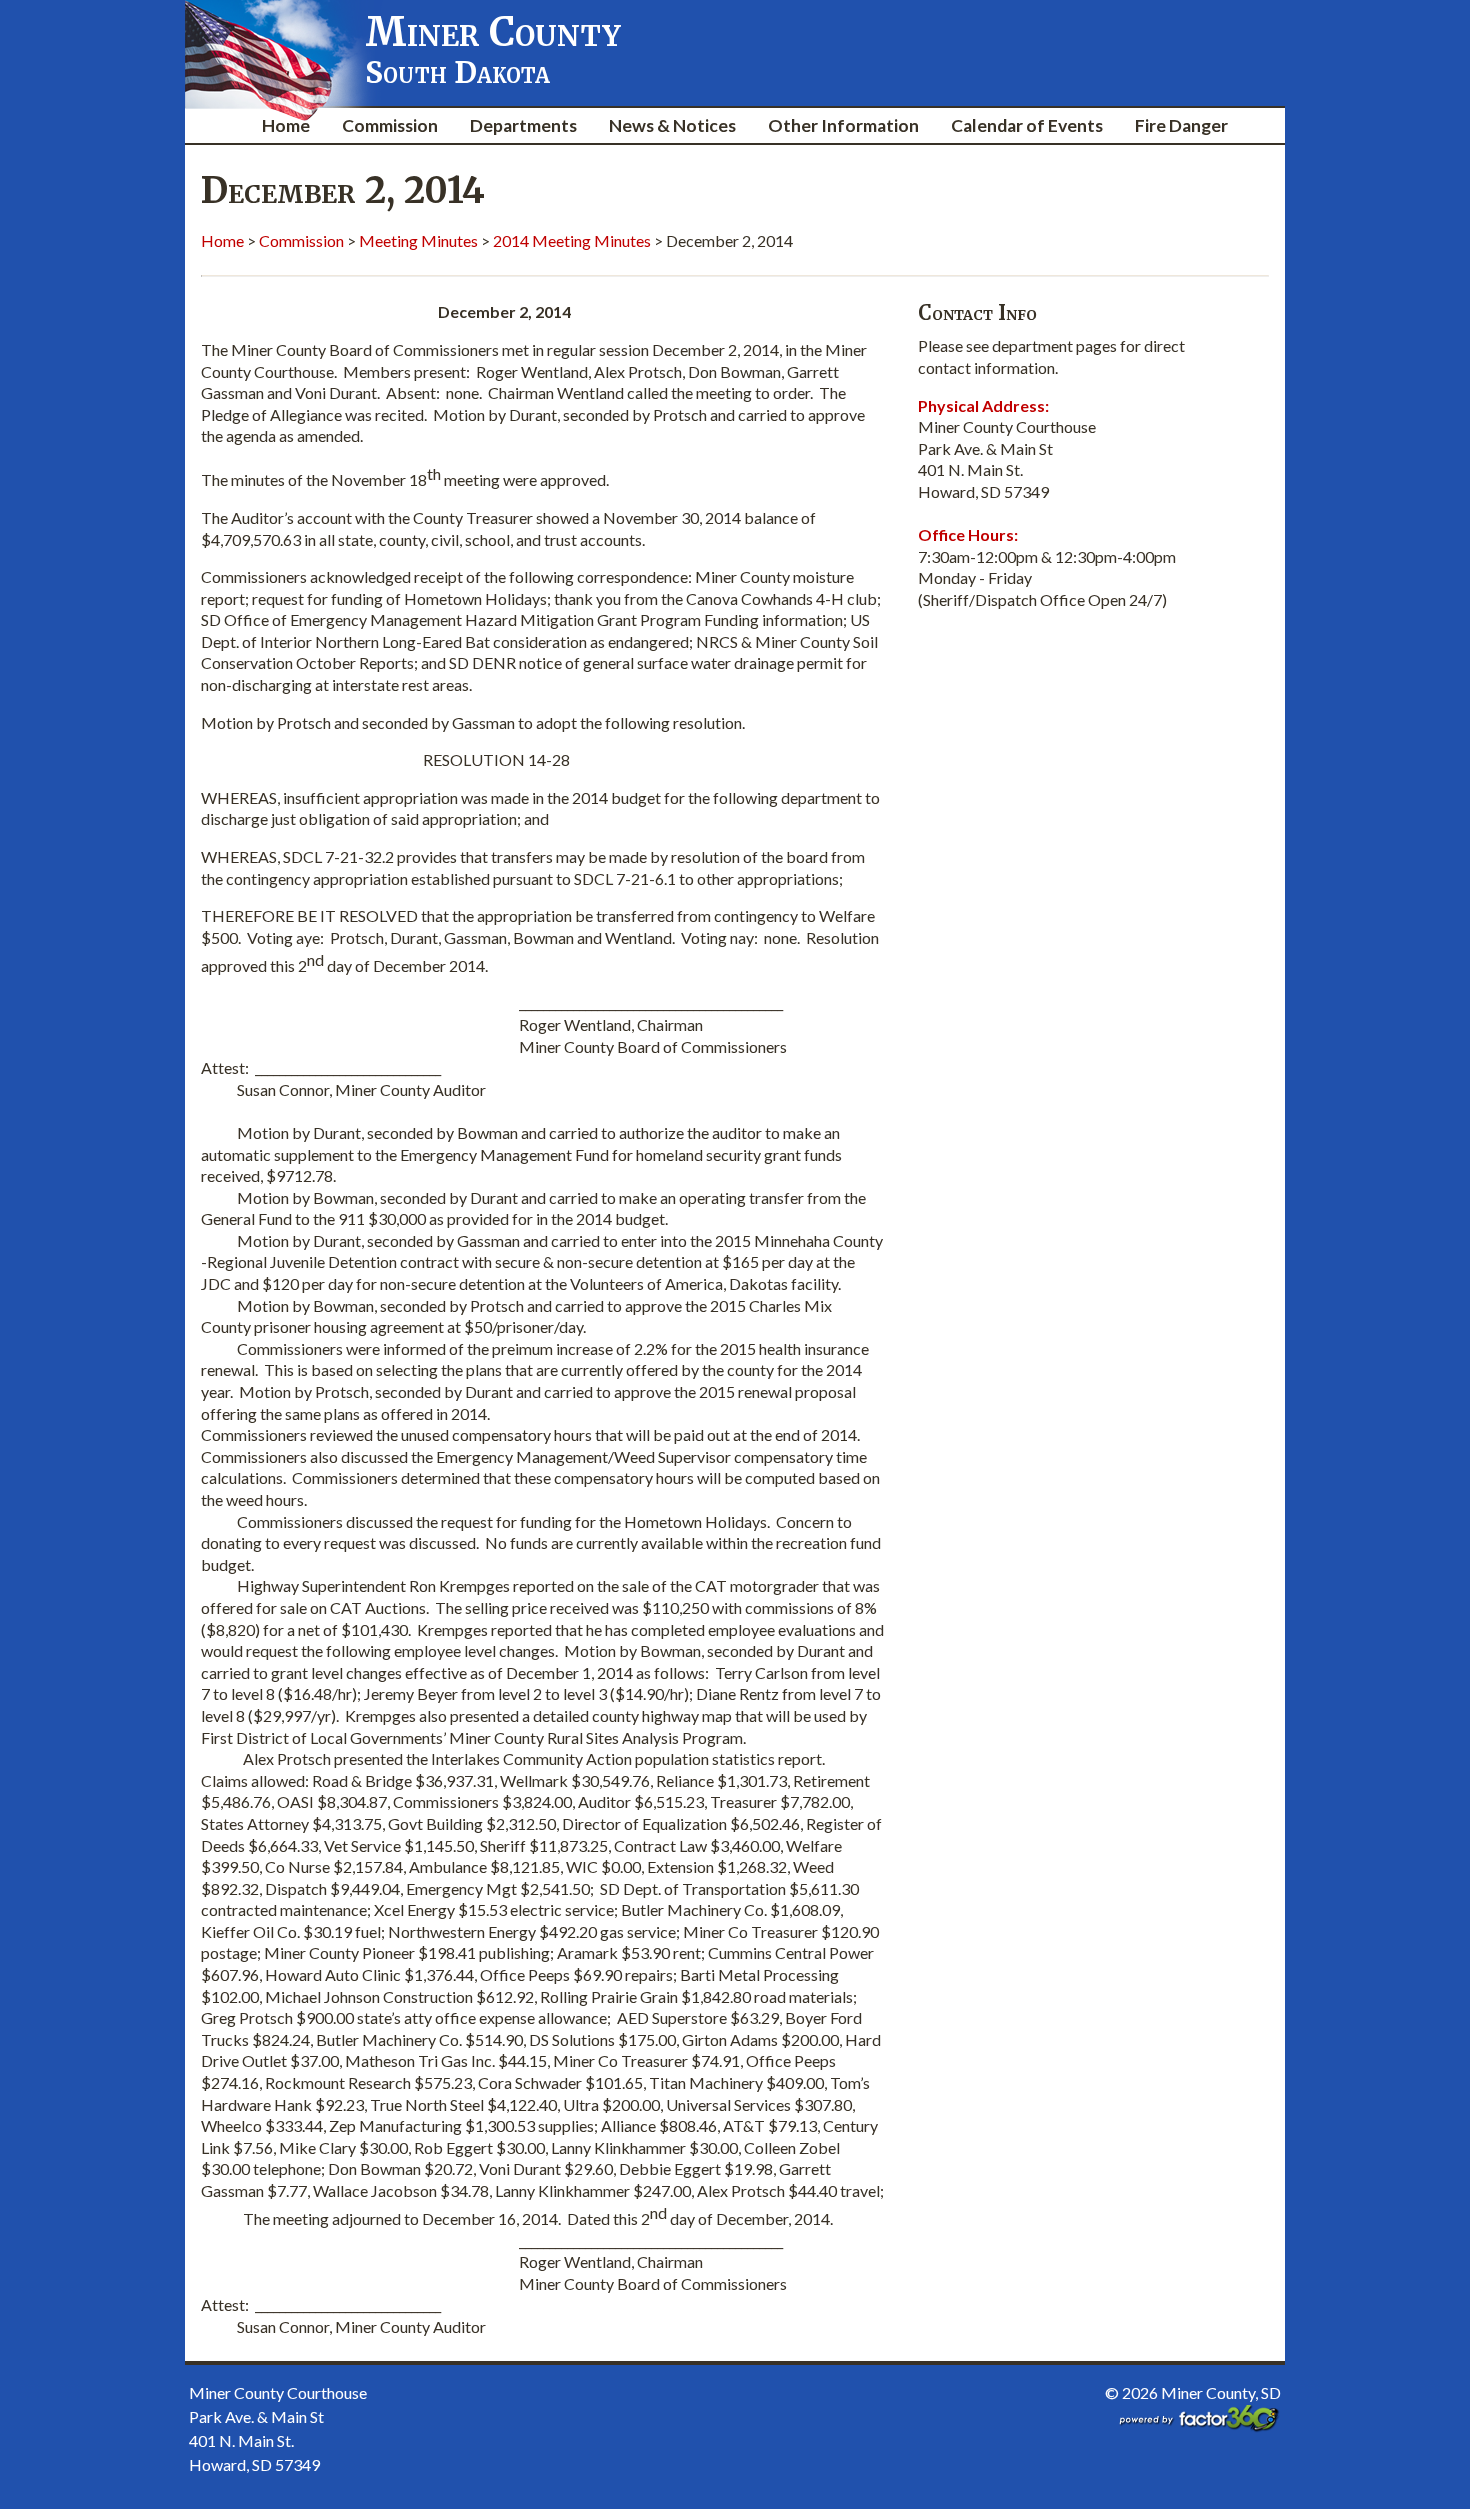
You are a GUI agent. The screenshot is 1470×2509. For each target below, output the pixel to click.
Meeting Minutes (418, 240)
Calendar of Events (1027, 125)
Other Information (843, 125)
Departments (523, 125)
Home (286, 125)
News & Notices (672, 125)
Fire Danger (1181, 125)
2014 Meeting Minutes (572, 240)
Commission (390, 125)
